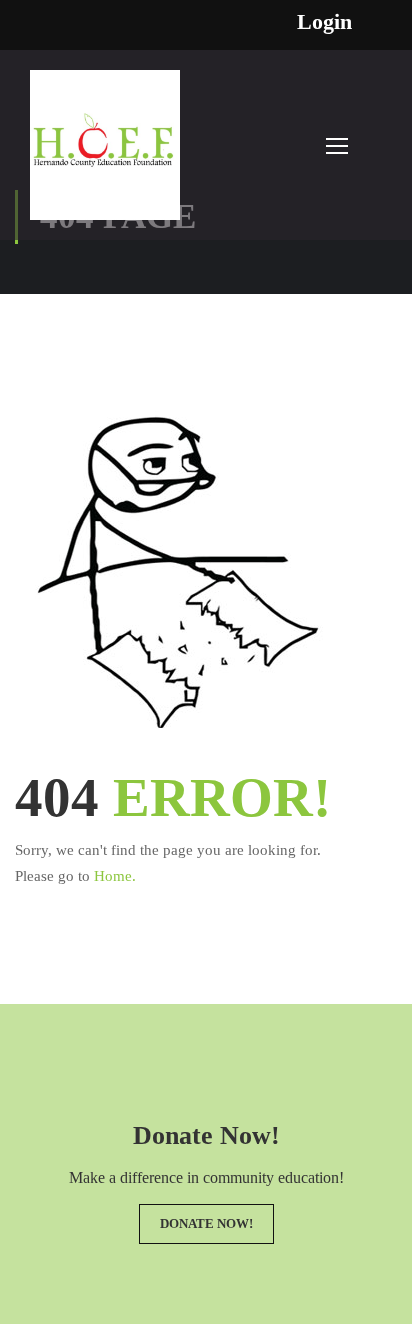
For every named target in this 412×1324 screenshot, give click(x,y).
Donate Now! (206, 1223)
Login (324, 22)
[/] (105, 155)
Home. (115, 876)
